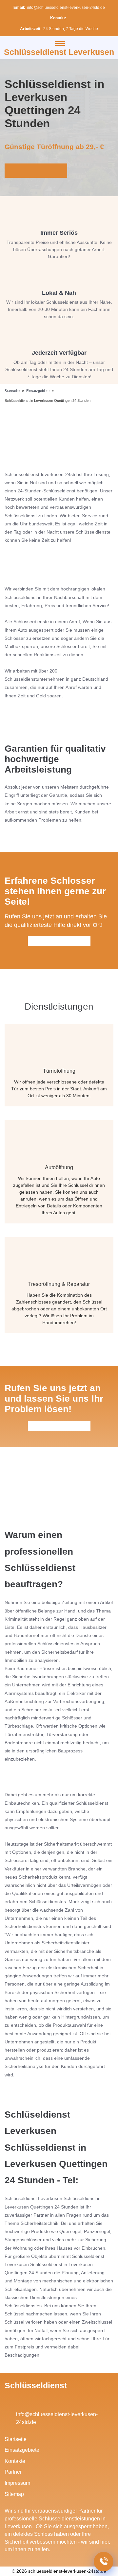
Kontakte (15, 2461)
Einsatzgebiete (22, 2450)
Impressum (17, 2483)
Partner (13, 2472)
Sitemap (14, 2494)
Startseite (16, 2439)
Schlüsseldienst (36, 2385)
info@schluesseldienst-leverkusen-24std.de (66, 8)
